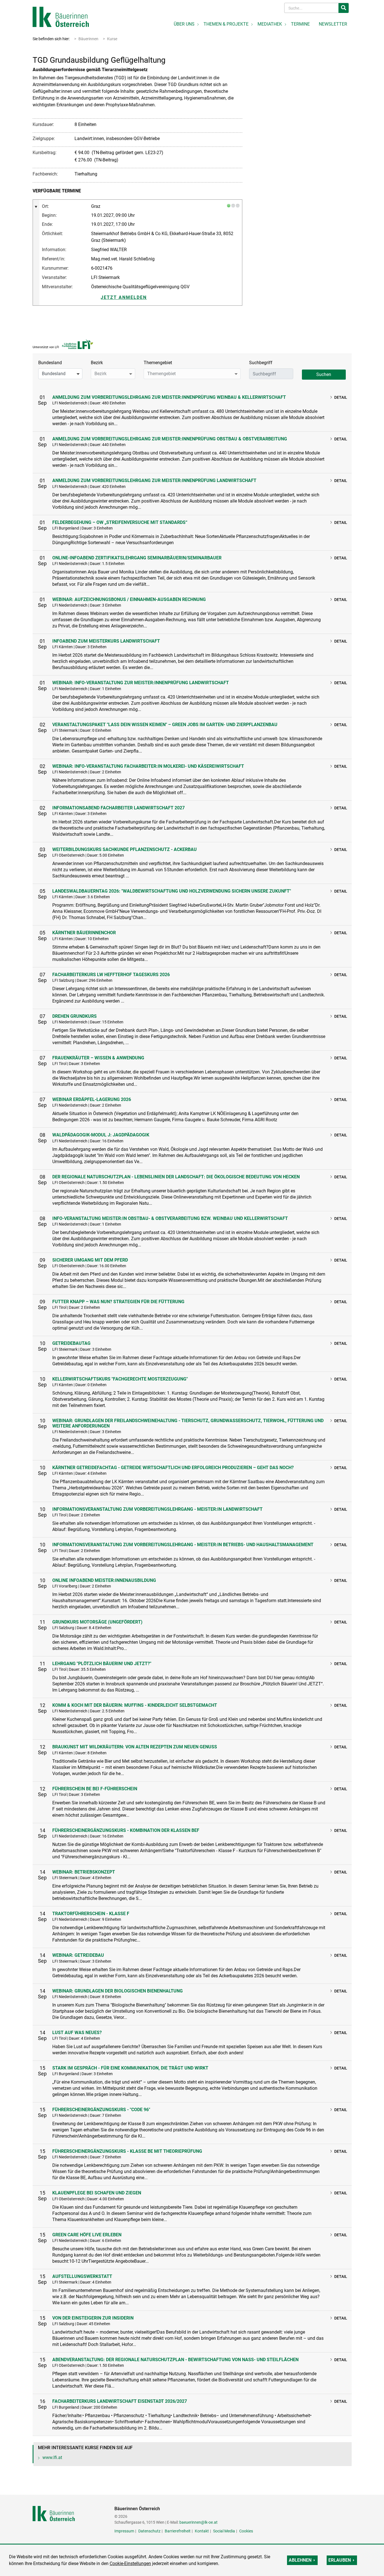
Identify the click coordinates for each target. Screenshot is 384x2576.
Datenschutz (149, 2531)
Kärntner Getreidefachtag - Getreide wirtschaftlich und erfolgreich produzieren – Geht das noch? (173, 1468)
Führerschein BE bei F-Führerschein (95, 1789)
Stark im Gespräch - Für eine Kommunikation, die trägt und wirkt (130, 2068)
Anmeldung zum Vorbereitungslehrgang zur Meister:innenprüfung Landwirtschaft (154, 480)
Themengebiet (158, 363)
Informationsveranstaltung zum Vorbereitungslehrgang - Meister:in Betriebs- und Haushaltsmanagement (183, 1545)
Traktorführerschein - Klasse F (91, 1914)
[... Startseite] (61, 16)
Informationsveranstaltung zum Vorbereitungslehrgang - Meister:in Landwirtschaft (157, 1509)
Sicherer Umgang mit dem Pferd (90, 1260)
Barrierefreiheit (178, 2531)
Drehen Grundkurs (74, 1016)
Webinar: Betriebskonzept (84, 1872)
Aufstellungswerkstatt (82, 2276)
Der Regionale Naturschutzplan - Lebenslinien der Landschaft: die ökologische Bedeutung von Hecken (176, 1177)
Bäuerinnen (88, 39)
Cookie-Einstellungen (130, 2563)
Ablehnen (300, 2560)
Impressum (124, 2531)
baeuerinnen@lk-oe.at (198, 2522)
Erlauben (340, 2560)
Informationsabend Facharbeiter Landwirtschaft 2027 (118, 808)
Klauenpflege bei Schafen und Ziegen (97, 2193)
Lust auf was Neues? (77, 2033)
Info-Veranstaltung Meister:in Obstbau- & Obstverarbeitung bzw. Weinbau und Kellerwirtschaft (170, 1218)
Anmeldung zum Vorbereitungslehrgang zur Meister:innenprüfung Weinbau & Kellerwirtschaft (169, 397)
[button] (60, 374)
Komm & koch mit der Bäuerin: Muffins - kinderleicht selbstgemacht (135, 1705)
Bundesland (50, 363)
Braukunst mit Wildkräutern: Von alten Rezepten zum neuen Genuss (135, 1747)
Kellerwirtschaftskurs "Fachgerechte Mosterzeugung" (120, 1379)
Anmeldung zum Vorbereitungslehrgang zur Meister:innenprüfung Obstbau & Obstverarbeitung (170, 439)
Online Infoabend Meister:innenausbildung (104, 1580)
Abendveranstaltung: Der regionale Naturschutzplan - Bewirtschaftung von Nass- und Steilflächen (175, 2360)
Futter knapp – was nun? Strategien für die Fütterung (118, 1302)
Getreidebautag (71, 1343)
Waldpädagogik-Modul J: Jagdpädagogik (101, 1135)
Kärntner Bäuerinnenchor (84, 933)
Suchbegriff (261, 363)
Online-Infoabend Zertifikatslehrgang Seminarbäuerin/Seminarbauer (137, 558)
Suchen (324, 374)
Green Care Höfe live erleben (87, 2235)
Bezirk (97, 363)
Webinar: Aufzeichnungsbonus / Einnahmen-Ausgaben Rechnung (129, 599)
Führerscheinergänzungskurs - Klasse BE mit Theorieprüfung (127, 2151)
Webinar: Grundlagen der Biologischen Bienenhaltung (118, 1991)
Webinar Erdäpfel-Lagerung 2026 (92, 1099)
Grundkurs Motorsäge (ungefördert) (97, 1622)
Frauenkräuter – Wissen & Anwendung (98, 1058)
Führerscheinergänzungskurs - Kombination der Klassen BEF (126, 1830)
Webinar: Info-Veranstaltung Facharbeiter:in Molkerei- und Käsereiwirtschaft (148, 766)
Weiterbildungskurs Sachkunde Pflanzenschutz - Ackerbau (125, 849)
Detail (341, 397)
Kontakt (202, 2531)
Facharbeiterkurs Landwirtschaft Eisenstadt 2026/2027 (120, 2401)
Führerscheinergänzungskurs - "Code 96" (101, 2110)
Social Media (224, 2531)
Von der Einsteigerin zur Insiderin (93, 2318)
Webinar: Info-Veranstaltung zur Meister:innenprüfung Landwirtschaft (141, 683)
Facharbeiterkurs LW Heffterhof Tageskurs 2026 (111, 975)
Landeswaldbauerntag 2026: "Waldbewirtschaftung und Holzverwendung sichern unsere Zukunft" (172, 891)
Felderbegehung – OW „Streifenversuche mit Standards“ (120, 522)
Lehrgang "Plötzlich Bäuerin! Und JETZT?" (102, 1664)
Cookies (246, 2531)
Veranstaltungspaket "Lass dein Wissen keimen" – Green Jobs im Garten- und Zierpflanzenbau (165, 725)
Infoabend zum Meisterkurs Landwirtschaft (106, 641)
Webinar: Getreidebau (78, 1955)
